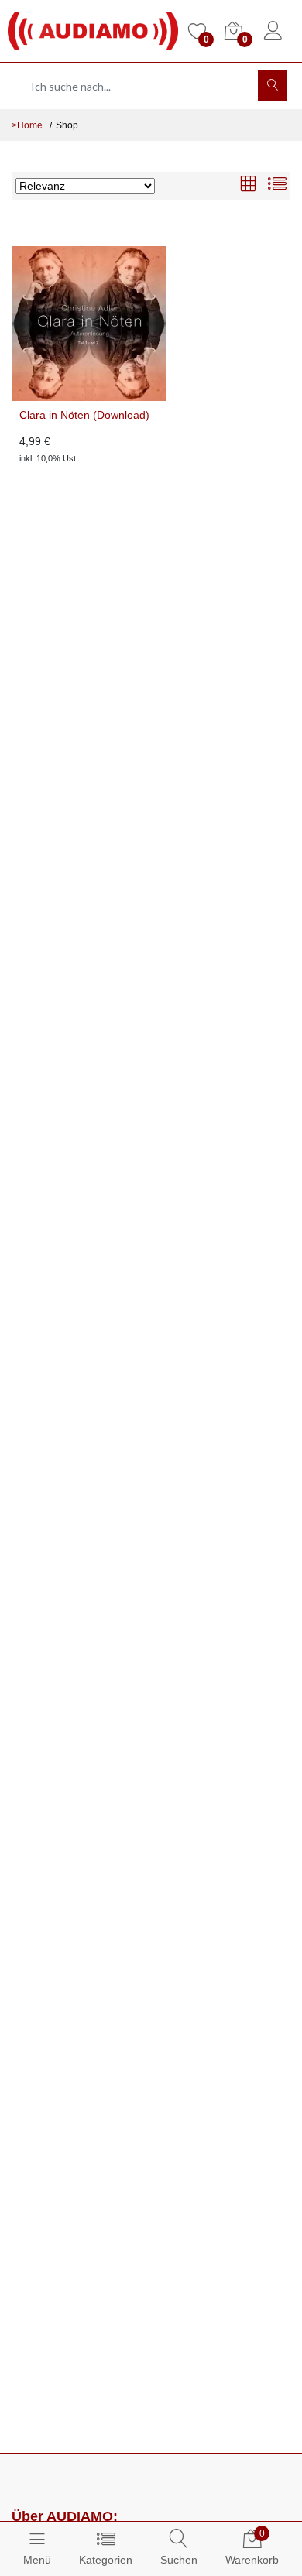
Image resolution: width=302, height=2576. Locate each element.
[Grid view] (248, 185)
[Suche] (272, 86)
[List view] (277, 185)
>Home (27, 125)
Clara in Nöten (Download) (84, 415)
